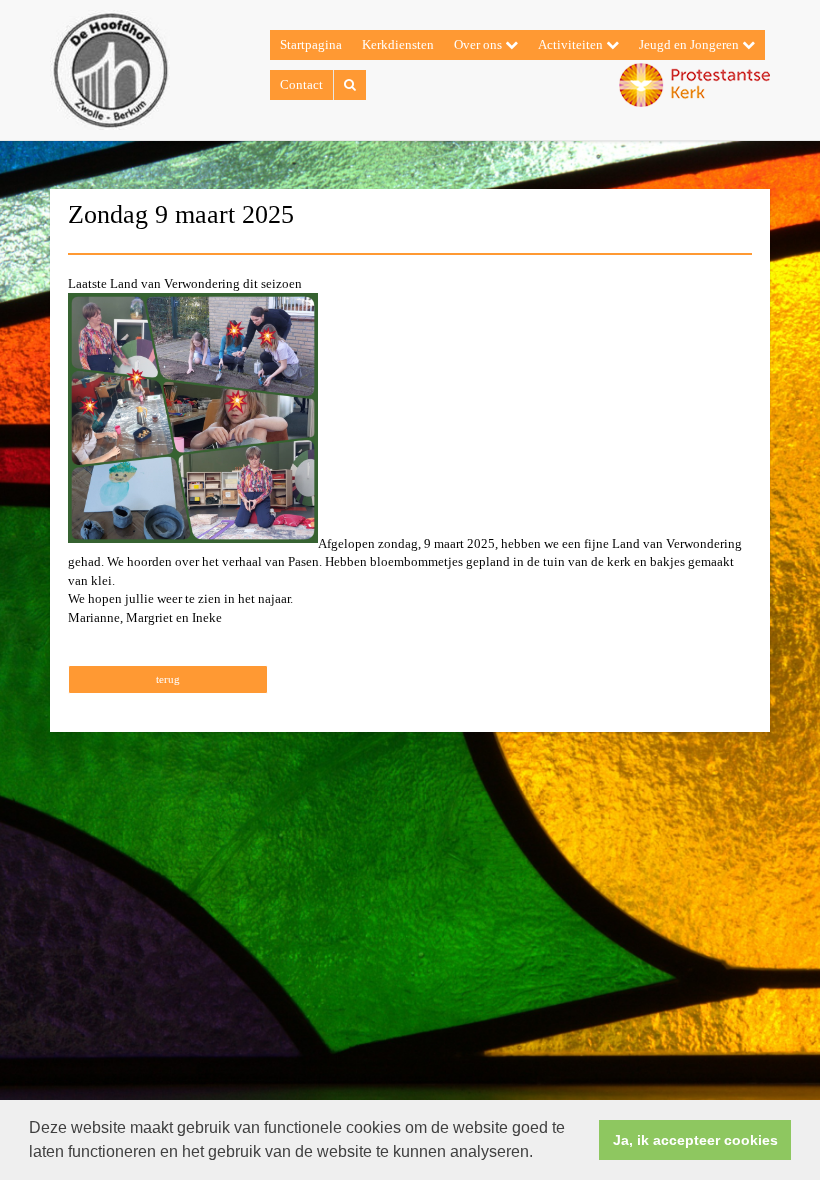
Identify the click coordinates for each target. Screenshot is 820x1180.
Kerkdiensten (398, 44)
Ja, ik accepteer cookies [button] (695, 1140)
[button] (540, 1154)
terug (168, 679)
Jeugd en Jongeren (690, 44)
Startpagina (311, 44)
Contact (301, 84)
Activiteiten (572, 44)
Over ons (479, 44)
